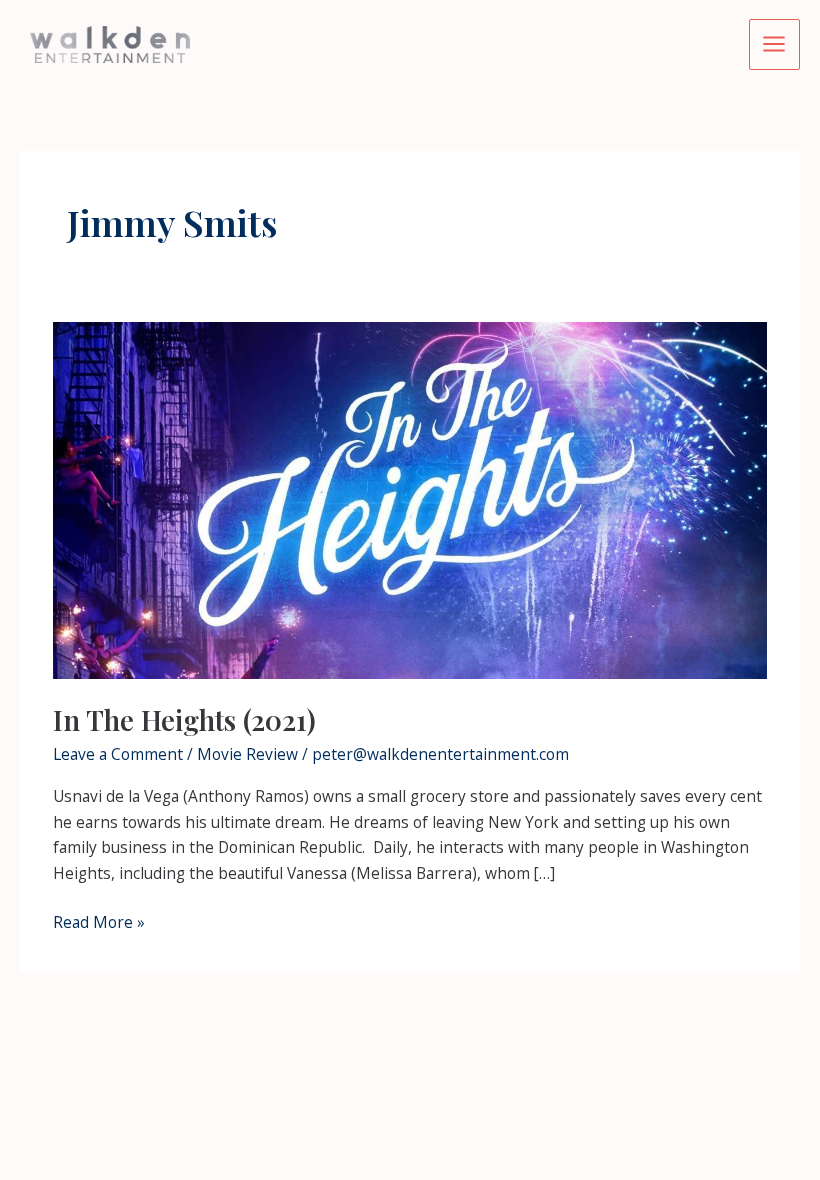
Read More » (99, 923)
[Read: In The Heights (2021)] (410, 499)
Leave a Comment (118, 754)
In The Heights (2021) (184, 719)
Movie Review (247, 754)
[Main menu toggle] (774, 44)
